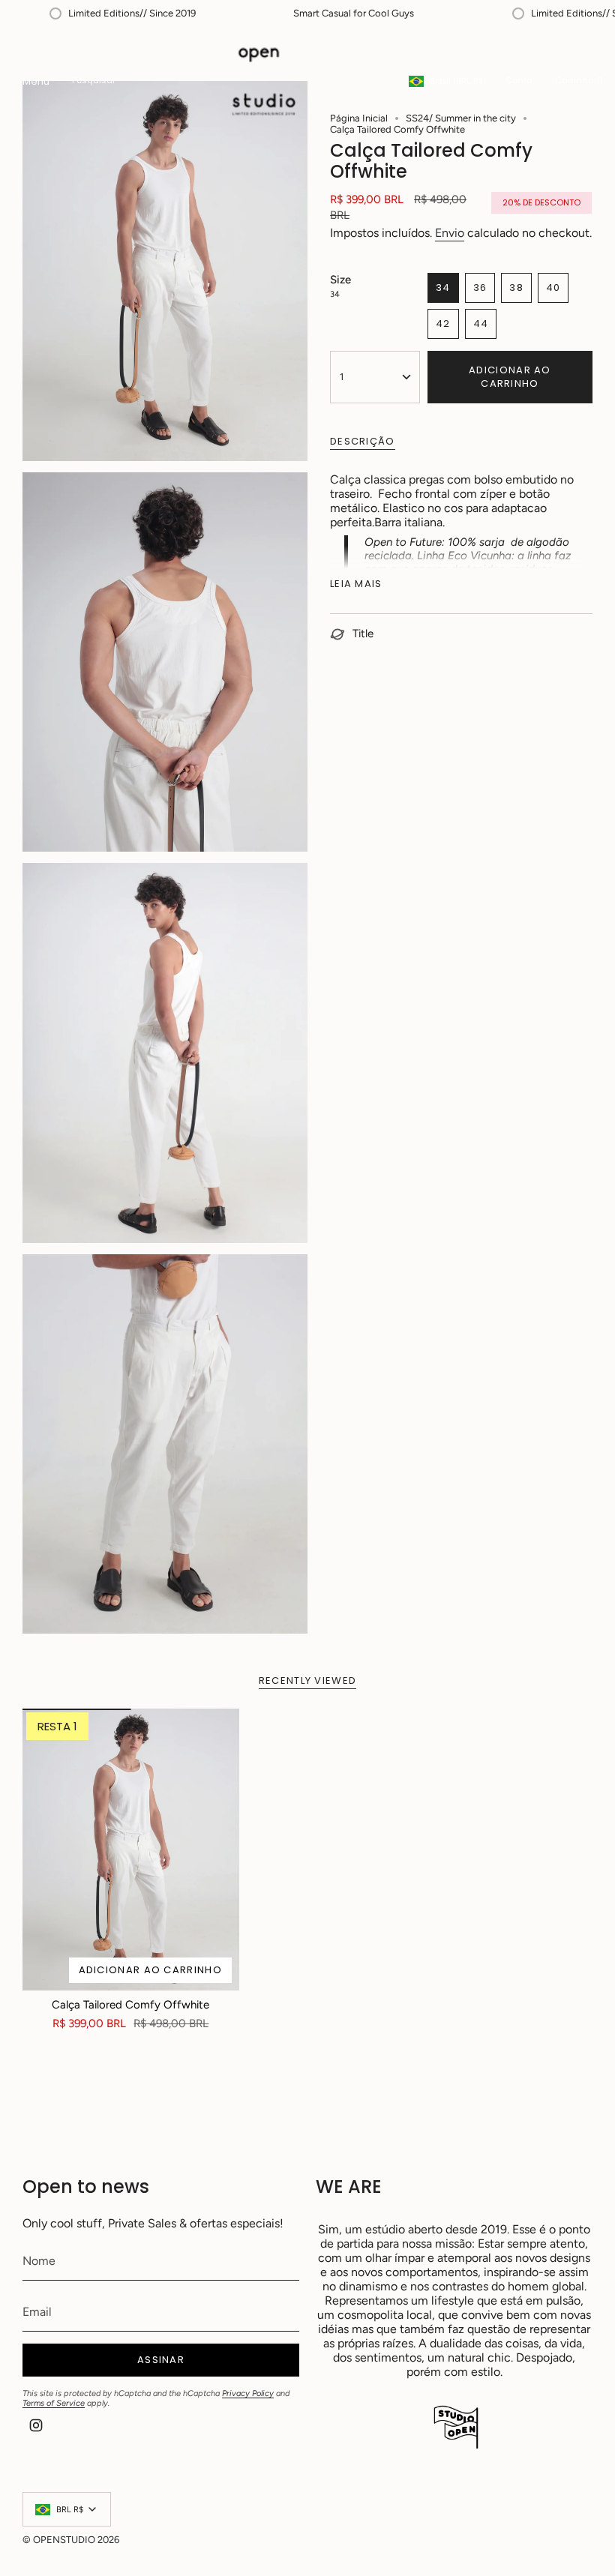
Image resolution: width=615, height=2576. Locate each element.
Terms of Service (54, 2403)
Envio (450, 233)
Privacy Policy (248, 2393)
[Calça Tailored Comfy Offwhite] (131, 1849)
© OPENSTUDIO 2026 (71, 2540)
